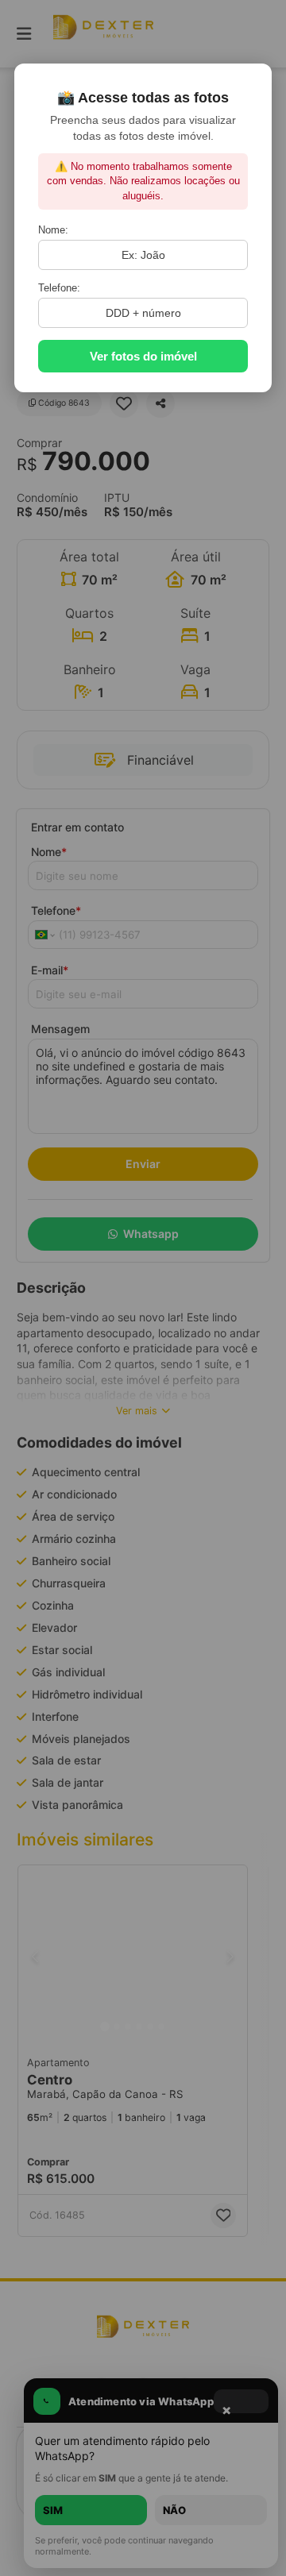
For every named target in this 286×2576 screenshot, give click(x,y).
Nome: (53, 230)
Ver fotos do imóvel (143, 356)
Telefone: (59, 288)
